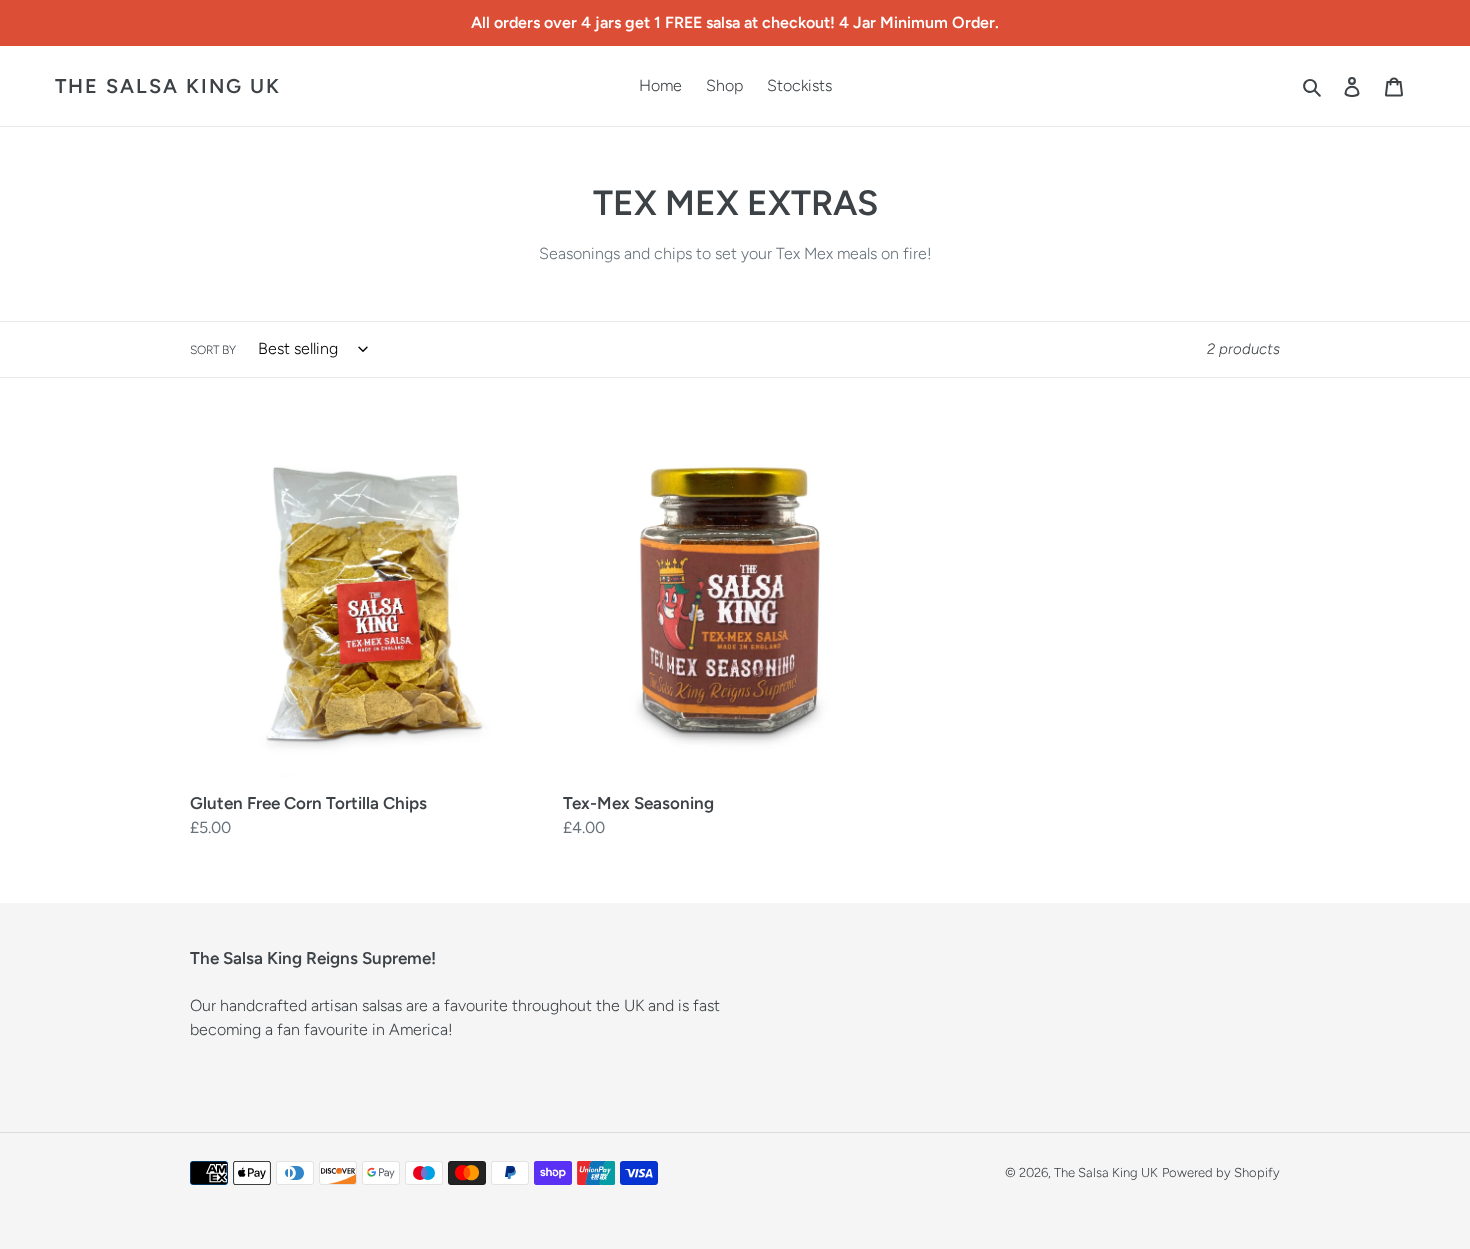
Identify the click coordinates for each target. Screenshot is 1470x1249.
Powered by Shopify (1221, 1172)
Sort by (213, 350)
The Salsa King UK (168, 86)
